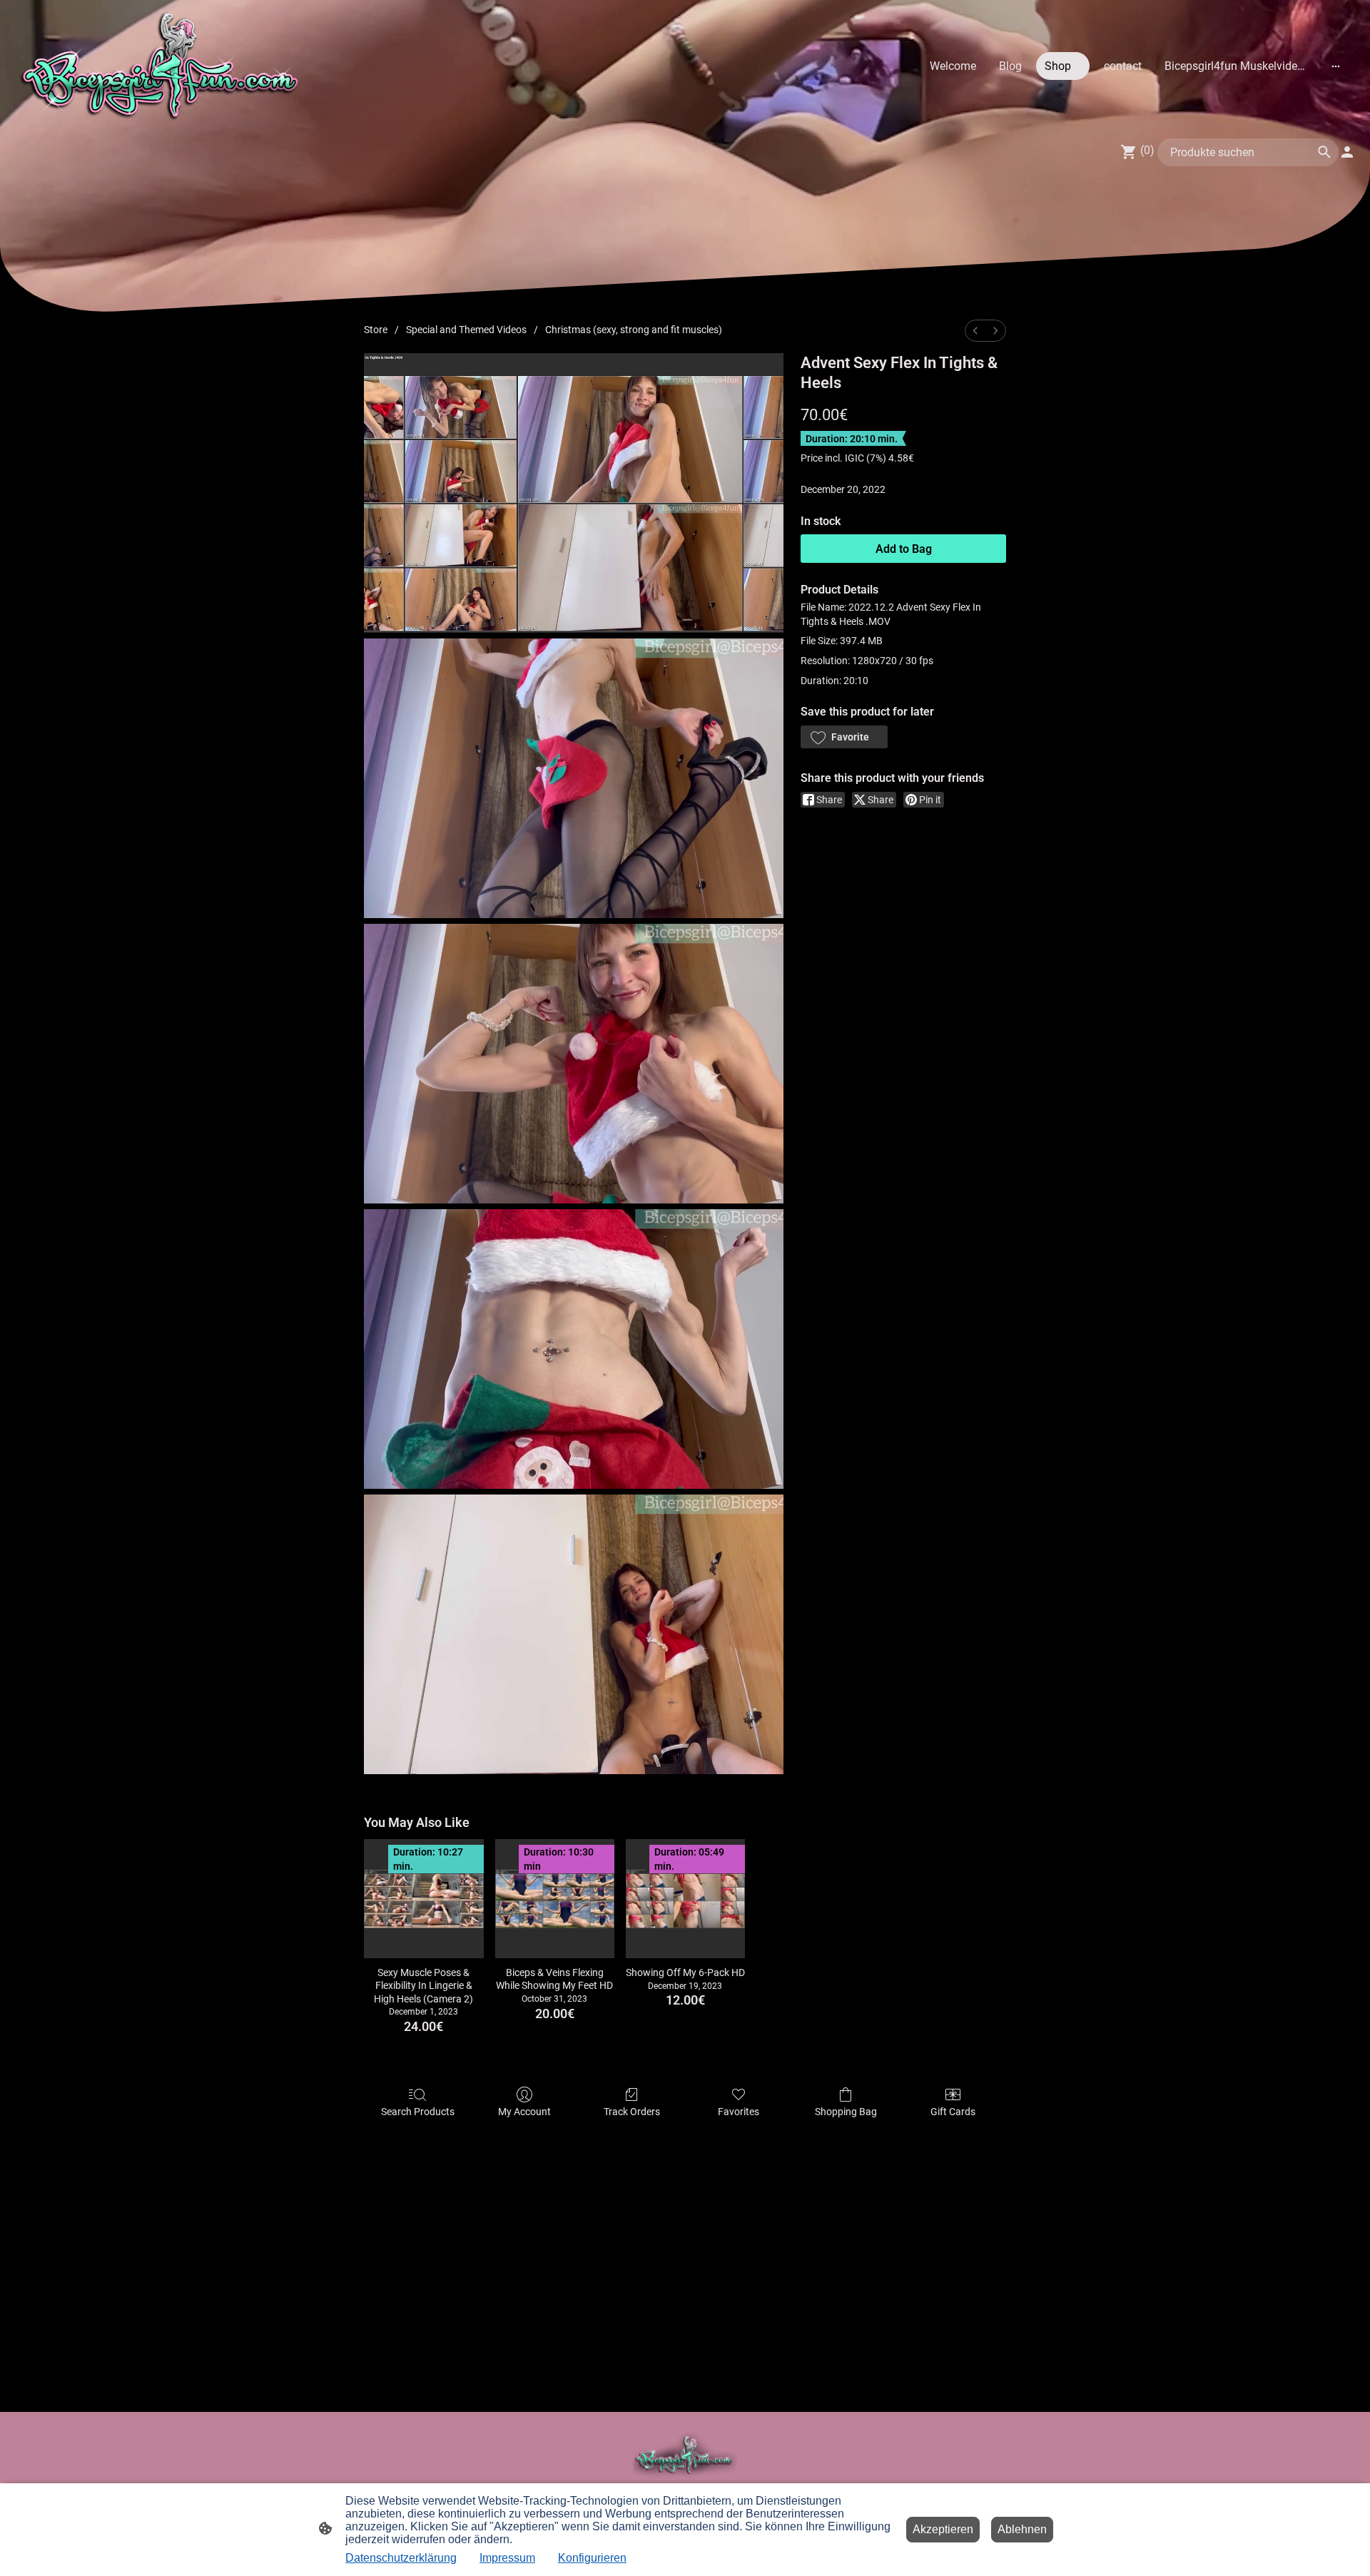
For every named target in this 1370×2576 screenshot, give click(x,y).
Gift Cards (953, 2112)
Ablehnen (1022, 2529)
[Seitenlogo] (163, 66)
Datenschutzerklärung (401, 2558)
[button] (844, 737)
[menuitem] (975, 331)
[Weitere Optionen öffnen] (1336, 66)
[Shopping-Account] (1347, 152)
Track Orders (632, 2112)
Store (376, 330)
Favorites (739, 2112)
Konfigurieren (592, 2558)
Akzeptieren (943, 2529)
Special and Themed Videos (466, 330)
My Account (524, 2112)
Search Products (418, 2112)
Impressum (507, 2558)
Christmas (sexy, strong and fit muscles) (634, 330)
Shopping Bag (846, 2112)
